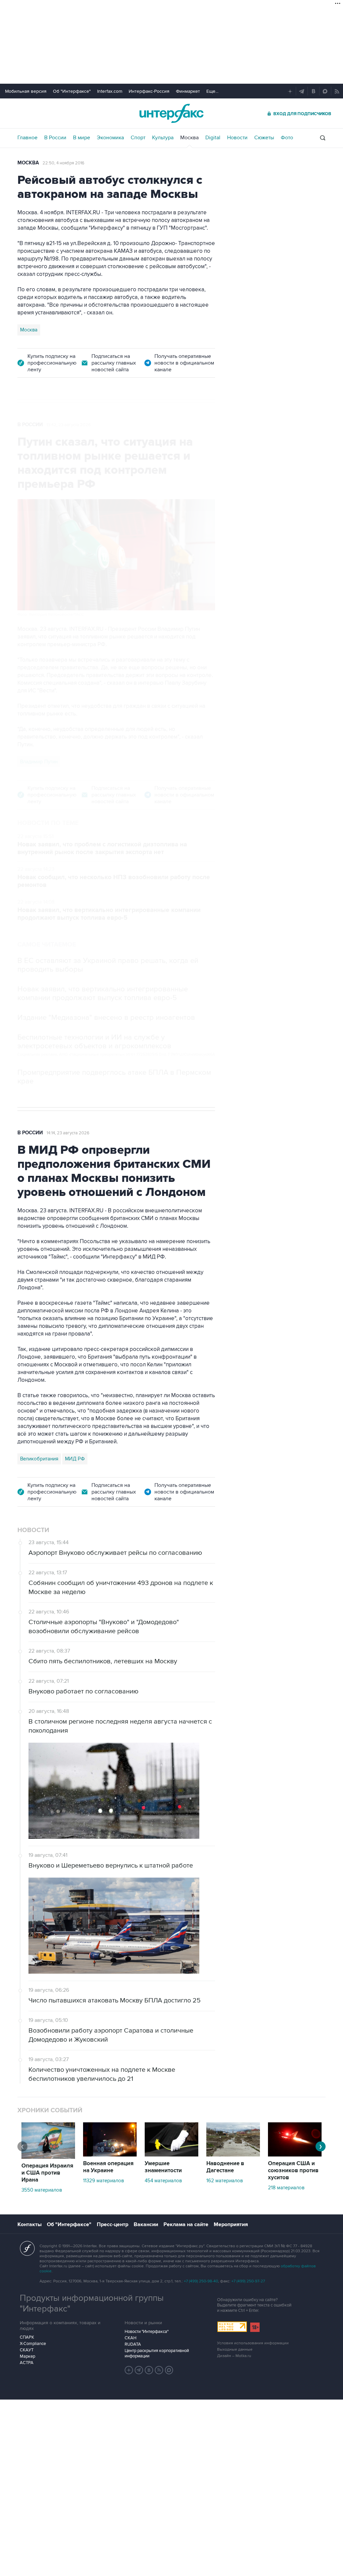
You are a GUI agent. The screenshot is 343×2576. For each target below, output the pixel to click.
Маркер (27, 2356)
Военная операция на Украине (108, 2167)
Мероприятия (231, 2224)
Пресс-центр (113, 2224)
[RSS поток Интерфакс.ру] (159, 2370)
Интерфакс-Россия (149, 91)
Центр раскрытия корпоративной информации (157, 2353)
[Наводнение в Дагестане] (233, 2155)
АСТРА (27, 2363)
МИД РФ (75, 1459)
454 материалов (163, 2181)
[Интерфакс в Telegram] (139, 2370)
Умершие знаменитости (163, 2167)
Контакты (29, 2224)
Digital (213, 138)
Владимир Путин (39, 762)
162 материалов (225, 2181)
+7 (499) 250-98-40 (201, 2281)
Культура (163, 138)
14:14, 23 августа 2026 (68, 1133)
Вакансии (146, 2224)
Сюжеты (264, 138)
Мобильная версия (26, 91)
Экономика (110, 138)
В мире (82, 138)
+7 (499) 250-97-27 (248, 2281)
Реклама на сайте (186, 2224)
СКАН (130, 2338)
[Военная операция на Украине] (110, 2155)
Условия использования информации (253, 2343)
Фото (287, 138)
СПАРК (27, 2337)
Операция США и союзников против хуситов (293, 2171)
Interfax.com (110, 91)
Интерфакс (171, 113)
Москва (189, 138)
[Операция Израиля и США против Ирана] (48, 2157)
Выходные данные (235, 2350)
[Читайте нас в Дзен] (129, 2370)
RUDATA (133, 2344)
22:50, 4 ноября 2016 (63, 163)
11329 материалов (104, 2181)
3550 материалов (42, 2190)
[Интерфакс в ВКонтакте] (149, 2370)
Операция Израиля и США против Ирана (47, 2173)
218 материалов (286, 2188)
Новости (237, 138)
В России (55, 138)
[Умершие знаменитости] (171, 2155)
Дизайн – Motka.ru (234, 2356)
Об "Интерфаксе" (72, 91)
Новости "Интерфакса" (147, 2332)
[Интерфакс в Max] (169, 2370)
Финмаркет (188, 91)
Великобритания (39, 1459)
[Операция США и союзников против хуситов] (295, 2155)
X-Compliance (33, 2344)
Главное (27, 138)
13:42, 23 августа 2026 (69, 425)
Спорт (138, 138)
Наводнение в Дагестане (225, 2167)
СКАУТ (27, 2350)
